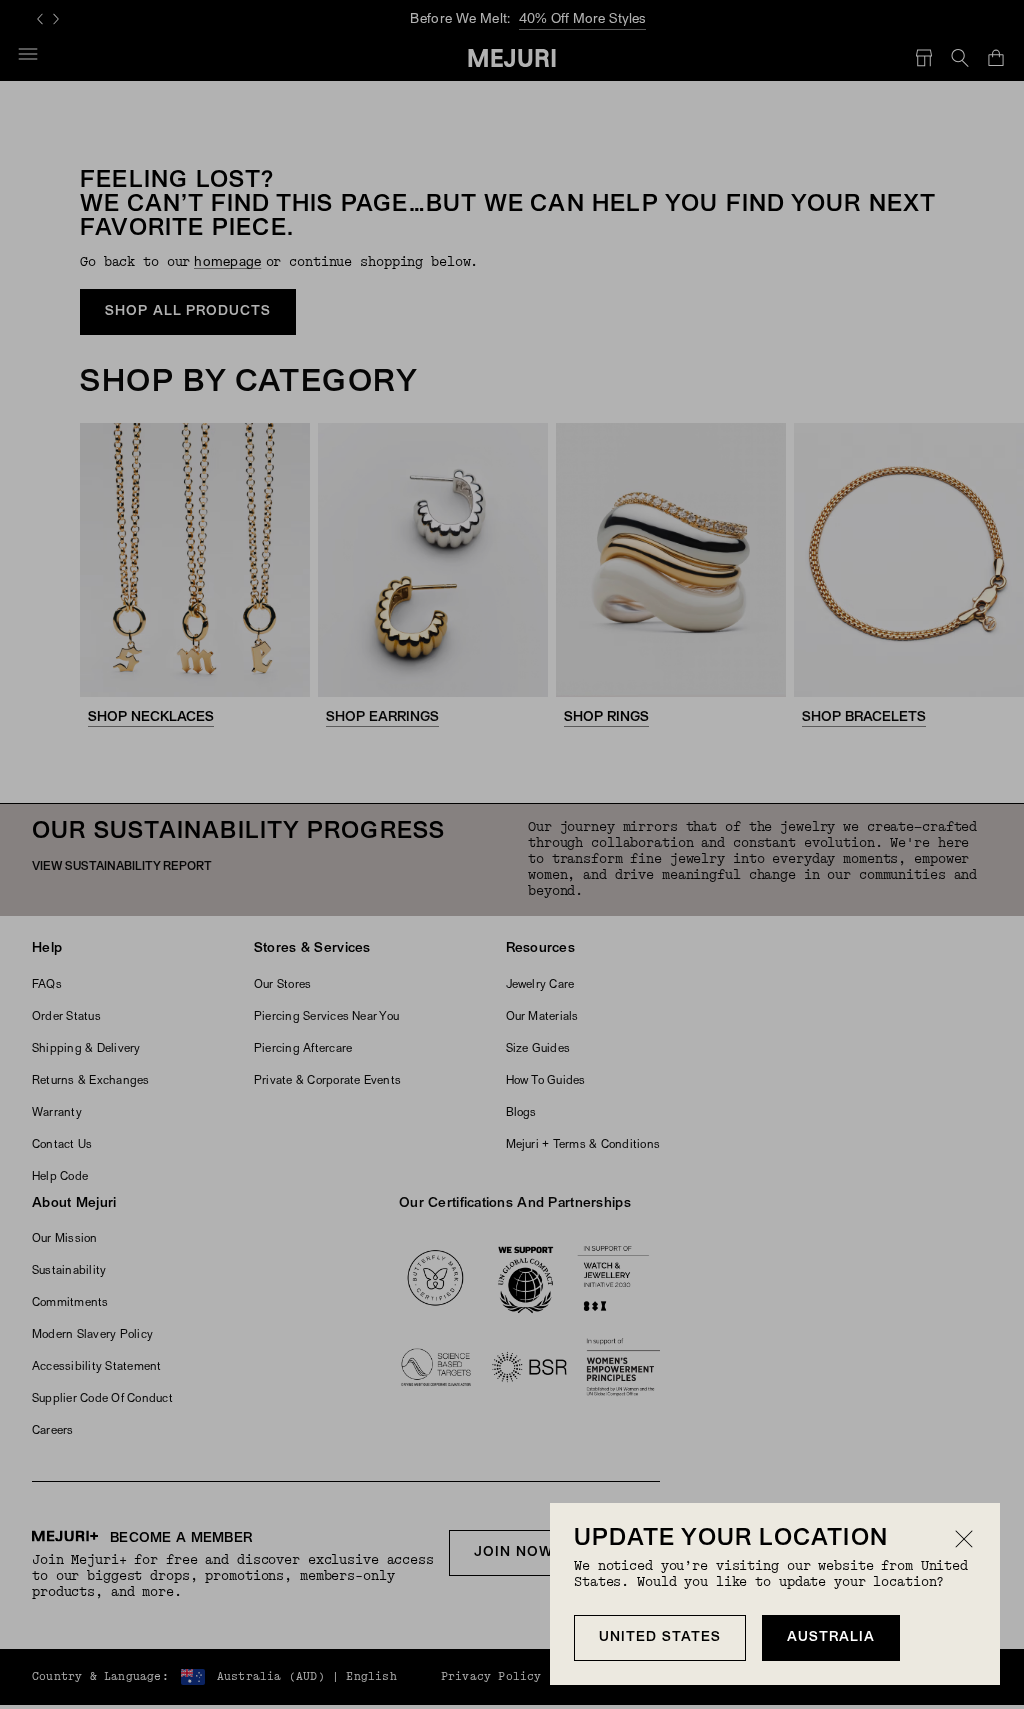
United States (660, 1637)
